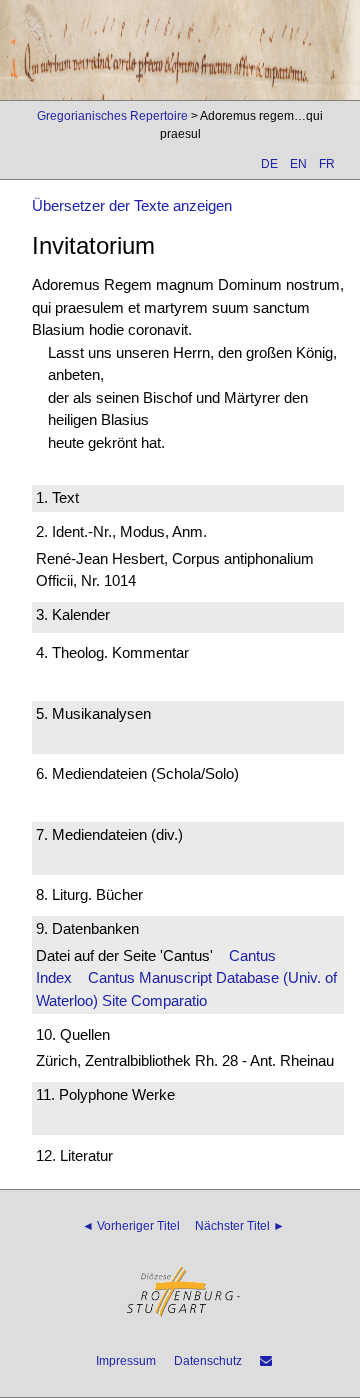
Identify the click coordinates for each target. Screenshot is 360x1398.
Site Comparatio (154, 1000)
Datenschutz (208, 1361)
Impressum (126, 1361)
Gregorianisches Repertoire (112, 116)
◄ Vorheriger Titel (131, 1226)
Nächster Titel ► (240, 1226)
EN (298, 164)
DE (269, 164)
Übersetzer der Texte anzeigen (132, 205)
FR (327, 164)
